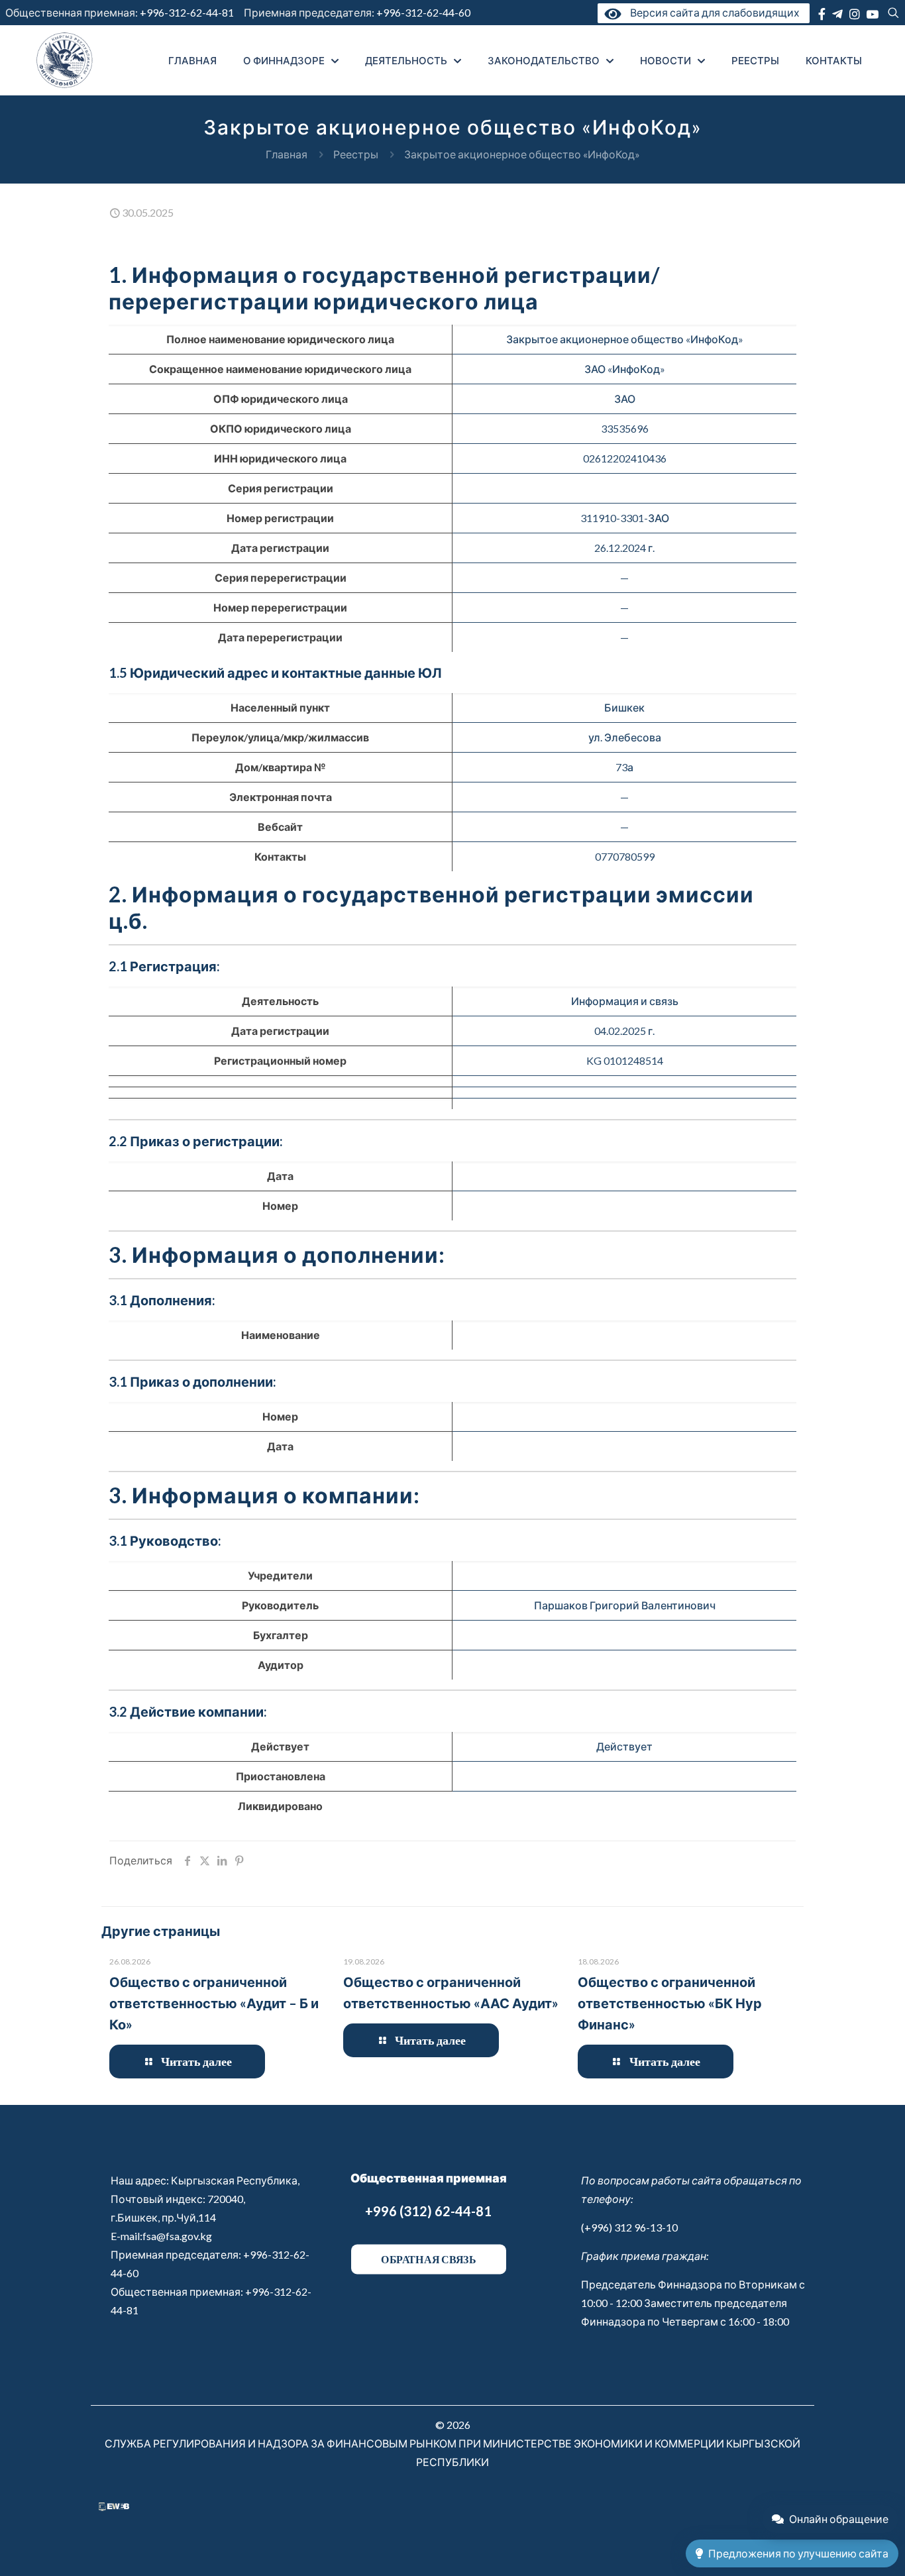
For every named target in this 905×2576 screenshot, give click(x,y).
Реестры (356, 154)
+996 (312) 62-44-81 (428, 2211)
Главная (287, 154)
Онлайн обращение (839, 2519)
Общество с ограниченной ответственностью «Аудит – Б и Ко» (214, 2003)
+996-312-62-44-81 (187, 12)
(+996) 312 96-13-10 (629, 2227)
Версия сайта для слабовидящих (712, 12)
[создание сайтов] (114, 2507)
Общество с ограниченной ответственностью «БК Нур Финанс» (670, 2003)
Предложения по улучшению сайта (798, 2553)
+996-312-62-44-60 (424, 12)
